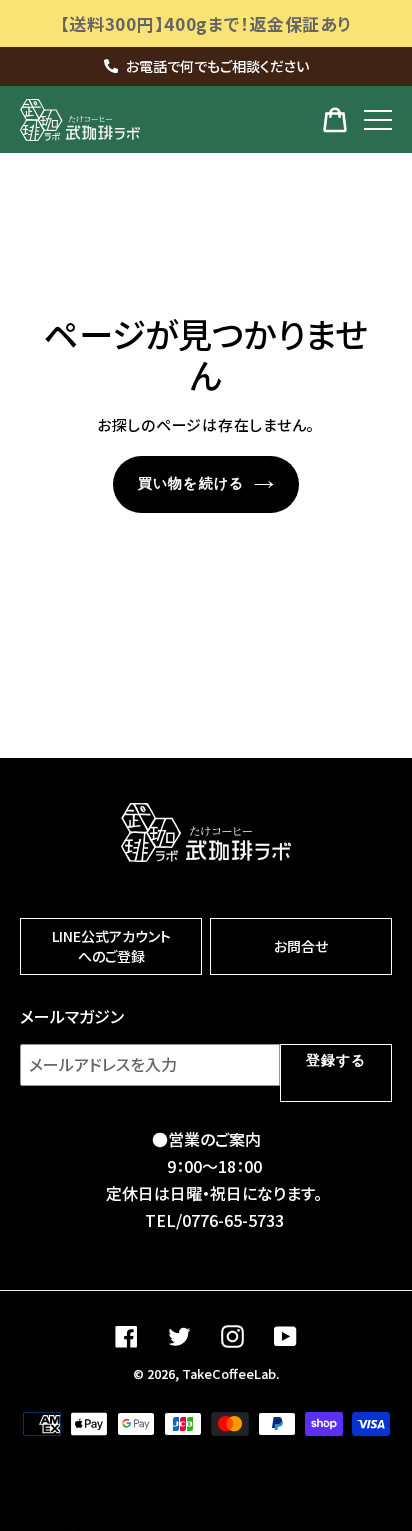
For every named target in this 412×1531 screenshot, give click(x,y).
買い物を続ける (191, 484)
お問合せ (301, 946)
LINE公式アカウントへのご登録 (111, 946)
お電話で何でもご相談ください (217, 66)
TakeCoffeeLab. (230, 1373)
